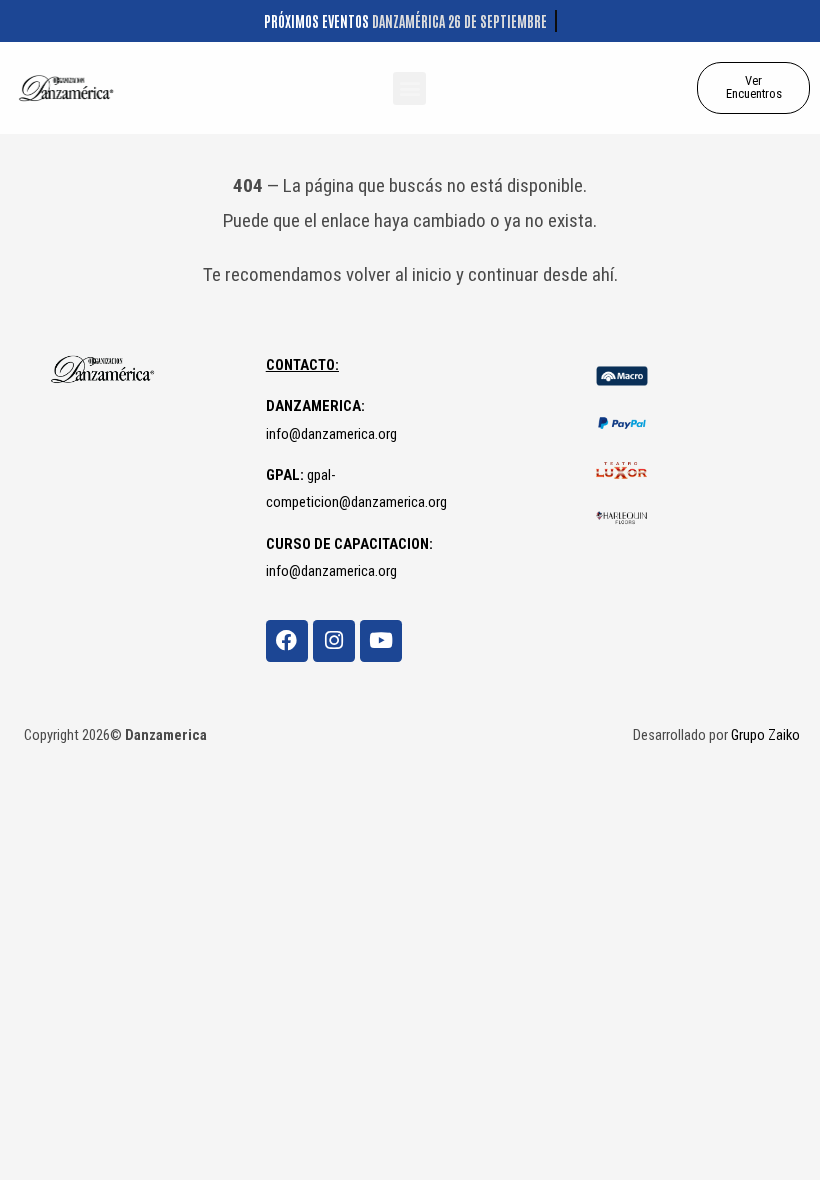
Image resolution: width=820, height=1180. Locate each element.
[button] (409, 88)
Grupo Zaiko (765, 735)
